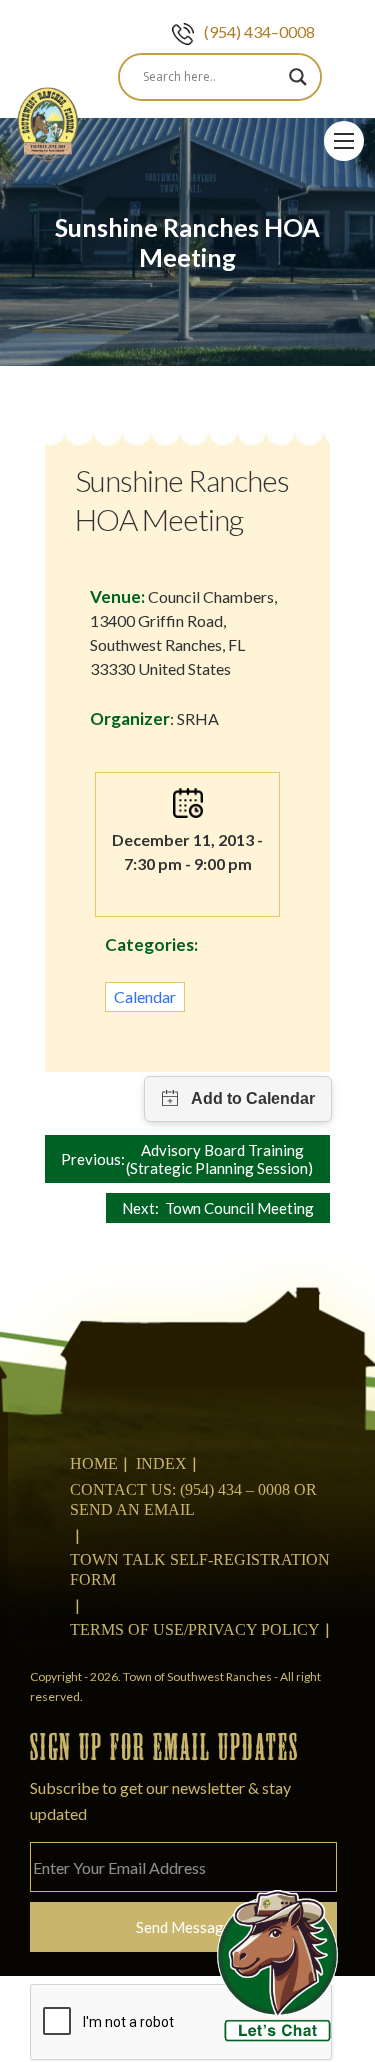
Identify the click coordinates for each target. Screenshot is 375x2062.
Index (161, 1463)
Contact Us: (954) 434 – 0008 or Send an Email (193, 1499)
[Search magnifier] (298, 77)
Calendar (145, 996)
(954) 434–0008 (259, 31)
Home (94, 1463)
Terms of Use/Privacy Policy (195, 1629)
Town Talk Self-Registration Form (200, 1569)
